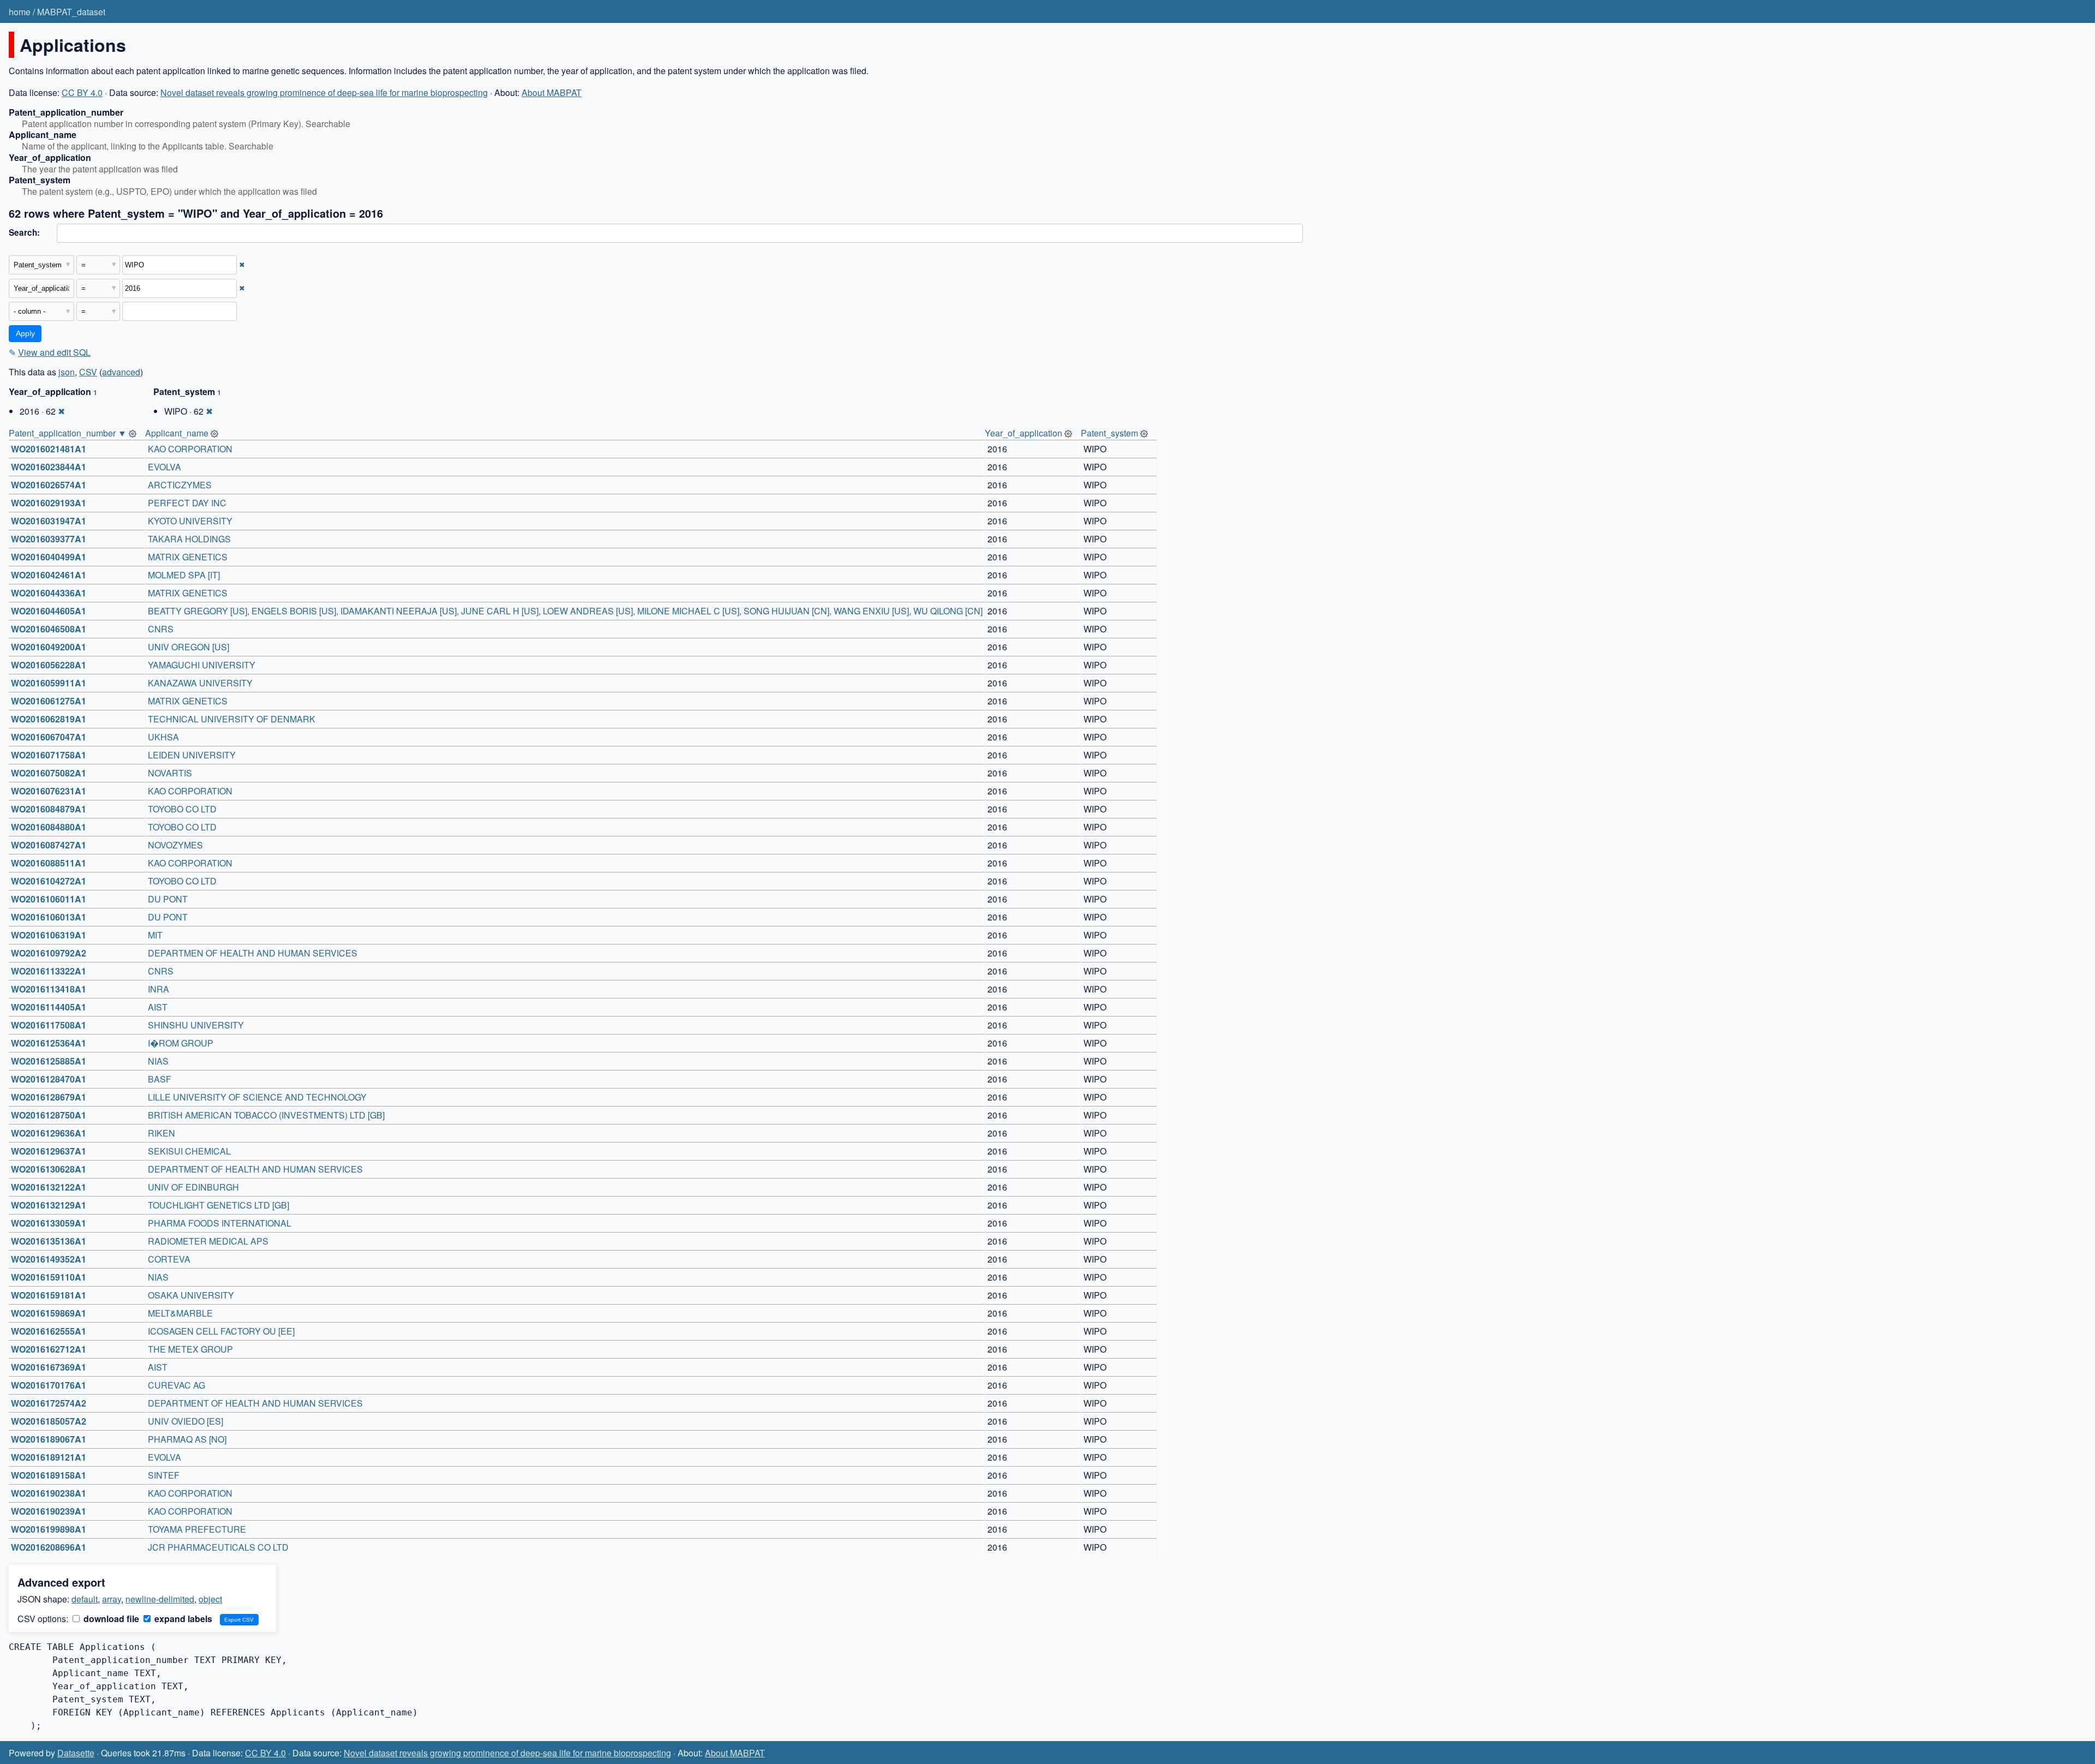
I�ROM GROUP (181, 1043)
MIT (155, 935)
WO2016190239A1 (49, 1511)
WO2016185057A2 (49, 1421)
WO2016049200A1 (49, 647)
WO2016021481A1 (49, 449)
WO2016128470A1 (49, 1079)
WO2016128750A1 (49, 1115)
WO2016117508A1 (49, 1025)
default (85, 1599)
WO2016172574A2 (49, 1403)
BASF (160, 1079)
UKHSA (163, 737)
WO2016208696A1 (49, 1547)
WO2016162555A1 (49, 1331)
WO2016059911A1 (49, 683)
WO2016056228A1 (49, 665)
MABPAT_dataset (71, 12)
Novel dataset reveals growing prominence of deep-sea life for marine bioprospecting (324, 92)
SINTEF (164, 1475)
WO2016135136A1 (49, 1241)
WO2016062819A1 (49, 719)
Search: (24, 232)
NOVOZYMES (175, 845)
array (112, 1599)
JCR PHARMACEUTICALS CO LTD (218, 1547)
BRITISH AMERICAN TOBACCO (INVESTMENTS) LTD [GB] (266, 1115)
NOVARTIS (170, 773)
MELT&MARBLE (180, 1313)
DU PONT (168, 899)
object (210, 1599)
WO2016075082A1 (49, 773)
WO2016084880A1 (49, 827)
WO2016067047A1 (49, 737)
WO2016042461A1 (49, 575)
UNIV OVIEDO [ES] (185, 1421)
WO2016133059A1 (49, 1223)
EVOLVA (164, 467)
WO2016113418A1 (49, 989)
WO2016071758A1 (49, 755)
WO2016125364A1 (49, 1043)
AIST (158, 1007)
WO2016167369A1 (49, 1367)
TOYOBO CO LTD (182, 809)
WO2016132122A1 (49, 1187)
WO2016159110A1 (49, 1277)
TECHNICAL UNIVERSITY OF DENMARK (232, 719)
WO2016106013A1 (49, 917)
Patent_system (1109, 433)
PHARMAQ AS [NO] (187, 1439)
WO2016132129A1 (49, 1205)
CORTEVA (169, 1259)
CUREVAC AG (176, 1385)
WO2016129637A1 (49, 1151)
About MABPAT (552, 92)
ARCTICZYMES (180, 485)
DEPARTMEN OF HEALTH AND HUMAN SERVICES (253, 953)
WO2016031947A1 (49, 521)
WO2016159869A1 (49, 1313)
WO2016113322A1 (49, 971)
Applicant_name (177, 433)
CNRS (161, 629)
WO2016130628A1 (49, 1169)
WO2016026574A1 (49, 485)
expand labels (182, 1619)
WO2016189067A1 (49, 1439)
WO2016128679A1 (49, 1097)
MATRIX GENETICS (188, 557)
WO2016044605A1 (49, 611)
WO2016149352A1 (49, 1259)
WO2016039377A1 (49, 539)
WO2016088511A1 (49, 863)
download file (110, 1619)
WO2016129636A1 (49, 1133)
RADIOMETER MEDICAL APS (208, 1241)
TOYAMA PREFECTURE (197, 1529)
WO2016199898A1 (49, 1529)
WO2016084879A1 (49, 809)
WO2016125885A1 (49, 1061)
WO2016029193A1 (49, 503)
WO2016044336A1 (49, 593)
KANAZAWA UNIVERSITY (200, 683)
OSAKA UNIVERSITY (191, 1295)
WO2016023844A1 (49, 467)
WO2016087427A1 (49, 845)
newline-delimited (160, 1599)
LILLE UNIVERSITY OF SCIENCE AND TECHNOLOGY (257, 1097)
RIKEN (161, 1133)
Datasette (76, 1753)
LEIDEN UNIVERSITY (192, 755)
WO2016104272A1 (49, 881)
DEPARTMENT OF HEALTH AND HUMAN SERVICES (255, 1169)
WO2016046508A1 (49, 629)
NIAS (158, 1061)
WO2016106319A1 (49, 935)
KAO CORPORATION (190, 449)
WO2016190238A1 (49, 1493)
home (20, 12)
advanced (121, 372)
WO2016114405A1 (49, 1007)
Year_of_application (1023, 433)
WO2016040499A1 (49, 557)
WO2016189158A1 (49, 1475)
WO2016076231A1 (49, 791)
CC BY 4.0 (82, 92)
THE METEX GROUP (190, 1349)
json (67, 372)
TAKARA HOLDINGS (189, 539)
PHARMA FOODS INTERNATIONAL (220, 1223)
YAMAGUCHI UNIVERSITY (202, 665)
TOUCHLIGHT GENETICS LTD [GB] (219, 1205)
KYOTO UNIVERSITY (190, 521)
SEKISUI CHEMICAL (189, 1151)
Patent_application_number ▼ (68, 433)
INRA (158, 989)
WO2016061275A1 (49, 701)
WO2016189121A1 (49, 1457)
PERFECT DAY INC (187, 503)
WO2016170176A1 (49, 1385)
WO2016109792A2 (49, 953)
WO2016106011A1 (49, 899)
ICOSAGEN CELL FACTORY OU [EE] (221, 1331)
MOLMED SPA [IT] (184, 575)
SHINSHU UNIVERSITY (196, 1025)
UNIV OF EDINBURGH (193, 1187)
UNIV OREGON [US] (188, 647)
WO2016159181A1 (49, 1295)
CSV (88, 372)
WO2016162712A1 (49, 1349)
